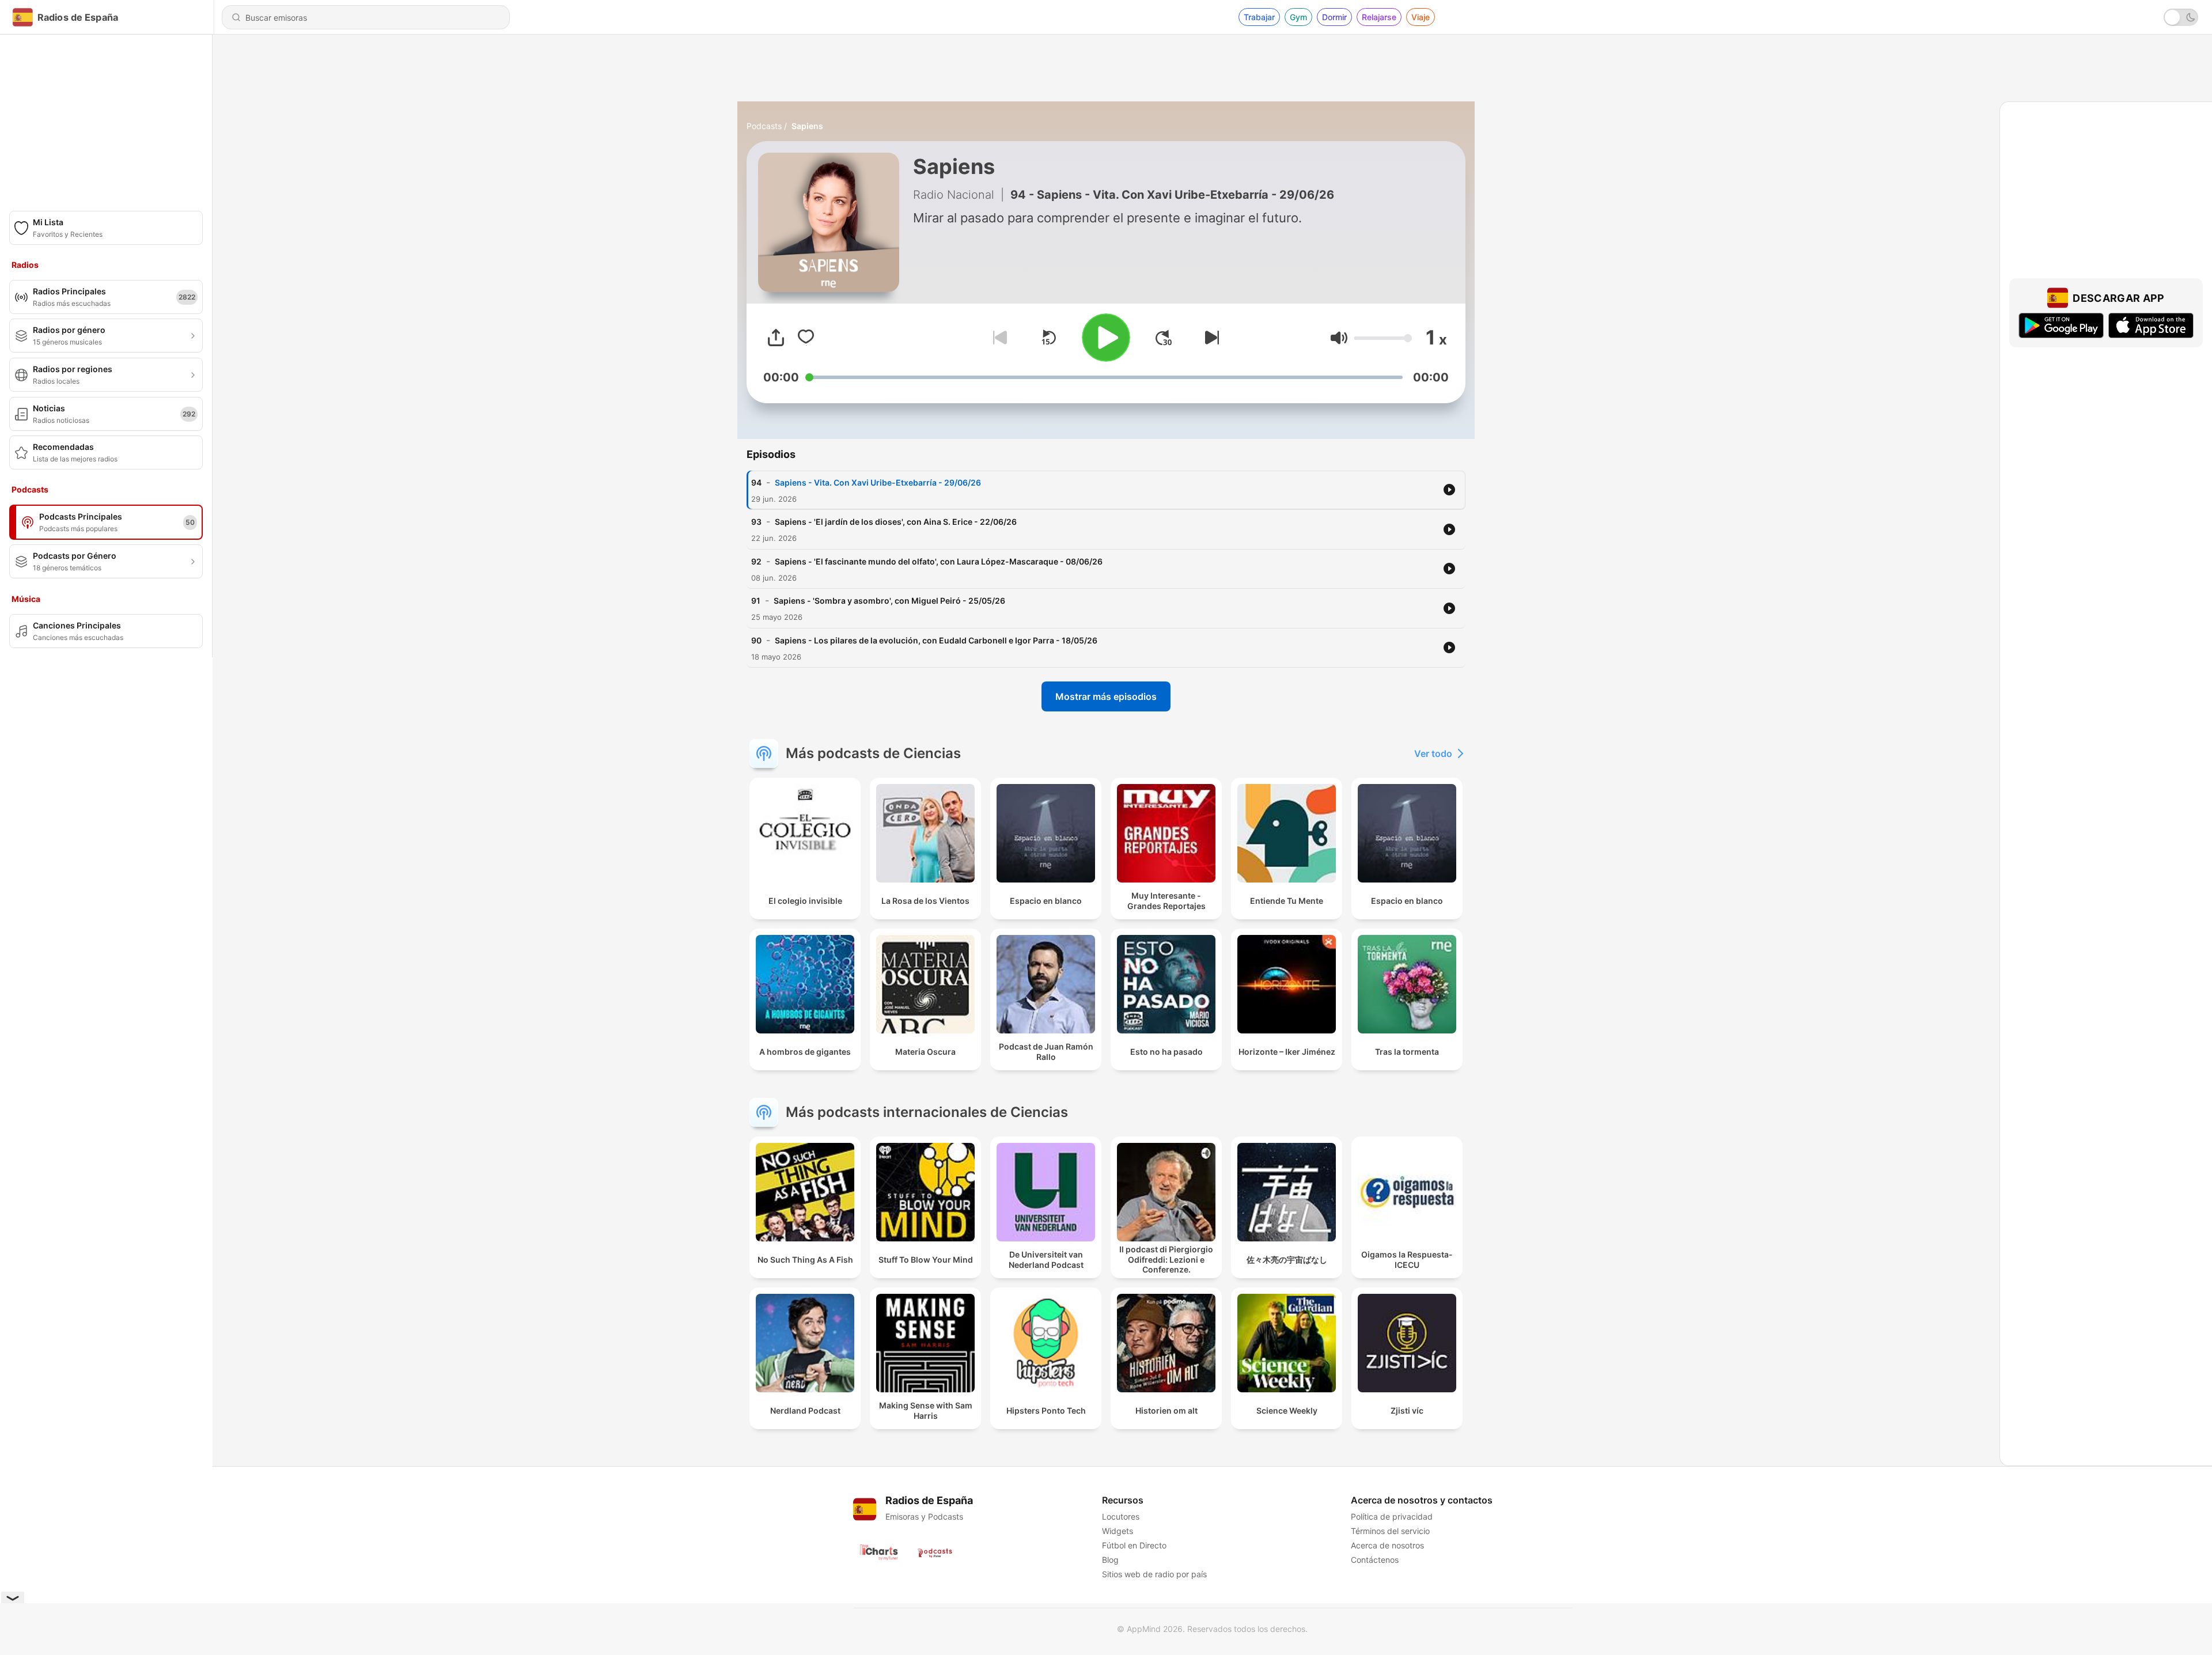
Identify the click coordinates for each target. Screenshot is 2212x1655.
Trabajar (1259, 17)
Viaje (1421, 17)
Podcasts (764, 126)
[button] (1339, 338)
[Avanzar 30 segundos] (1164, 338)
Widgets (1118, 1531)
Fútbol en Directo (1134, 1545)
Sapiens (807, 126)
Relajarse (1379, 17)
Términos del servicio (1390, 1531)
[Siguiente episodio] (1210, 338)
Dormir (1334, 17)
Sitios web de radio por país (1154, 1574)
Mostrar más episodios (1106, 696)
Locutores (1121, 1516)
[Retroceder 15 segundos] (1048, 338)
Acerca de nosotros (1387, 1545)
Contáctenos (1375, 1560)
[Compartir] (776, 338)
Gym (1298, 17)
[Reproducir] (1106, 338)
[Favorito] (806, 338)
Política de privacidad (1392, 1516)
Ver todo (1433, 753)
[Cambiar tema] (2181, 17)
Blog (1110, 1560)
